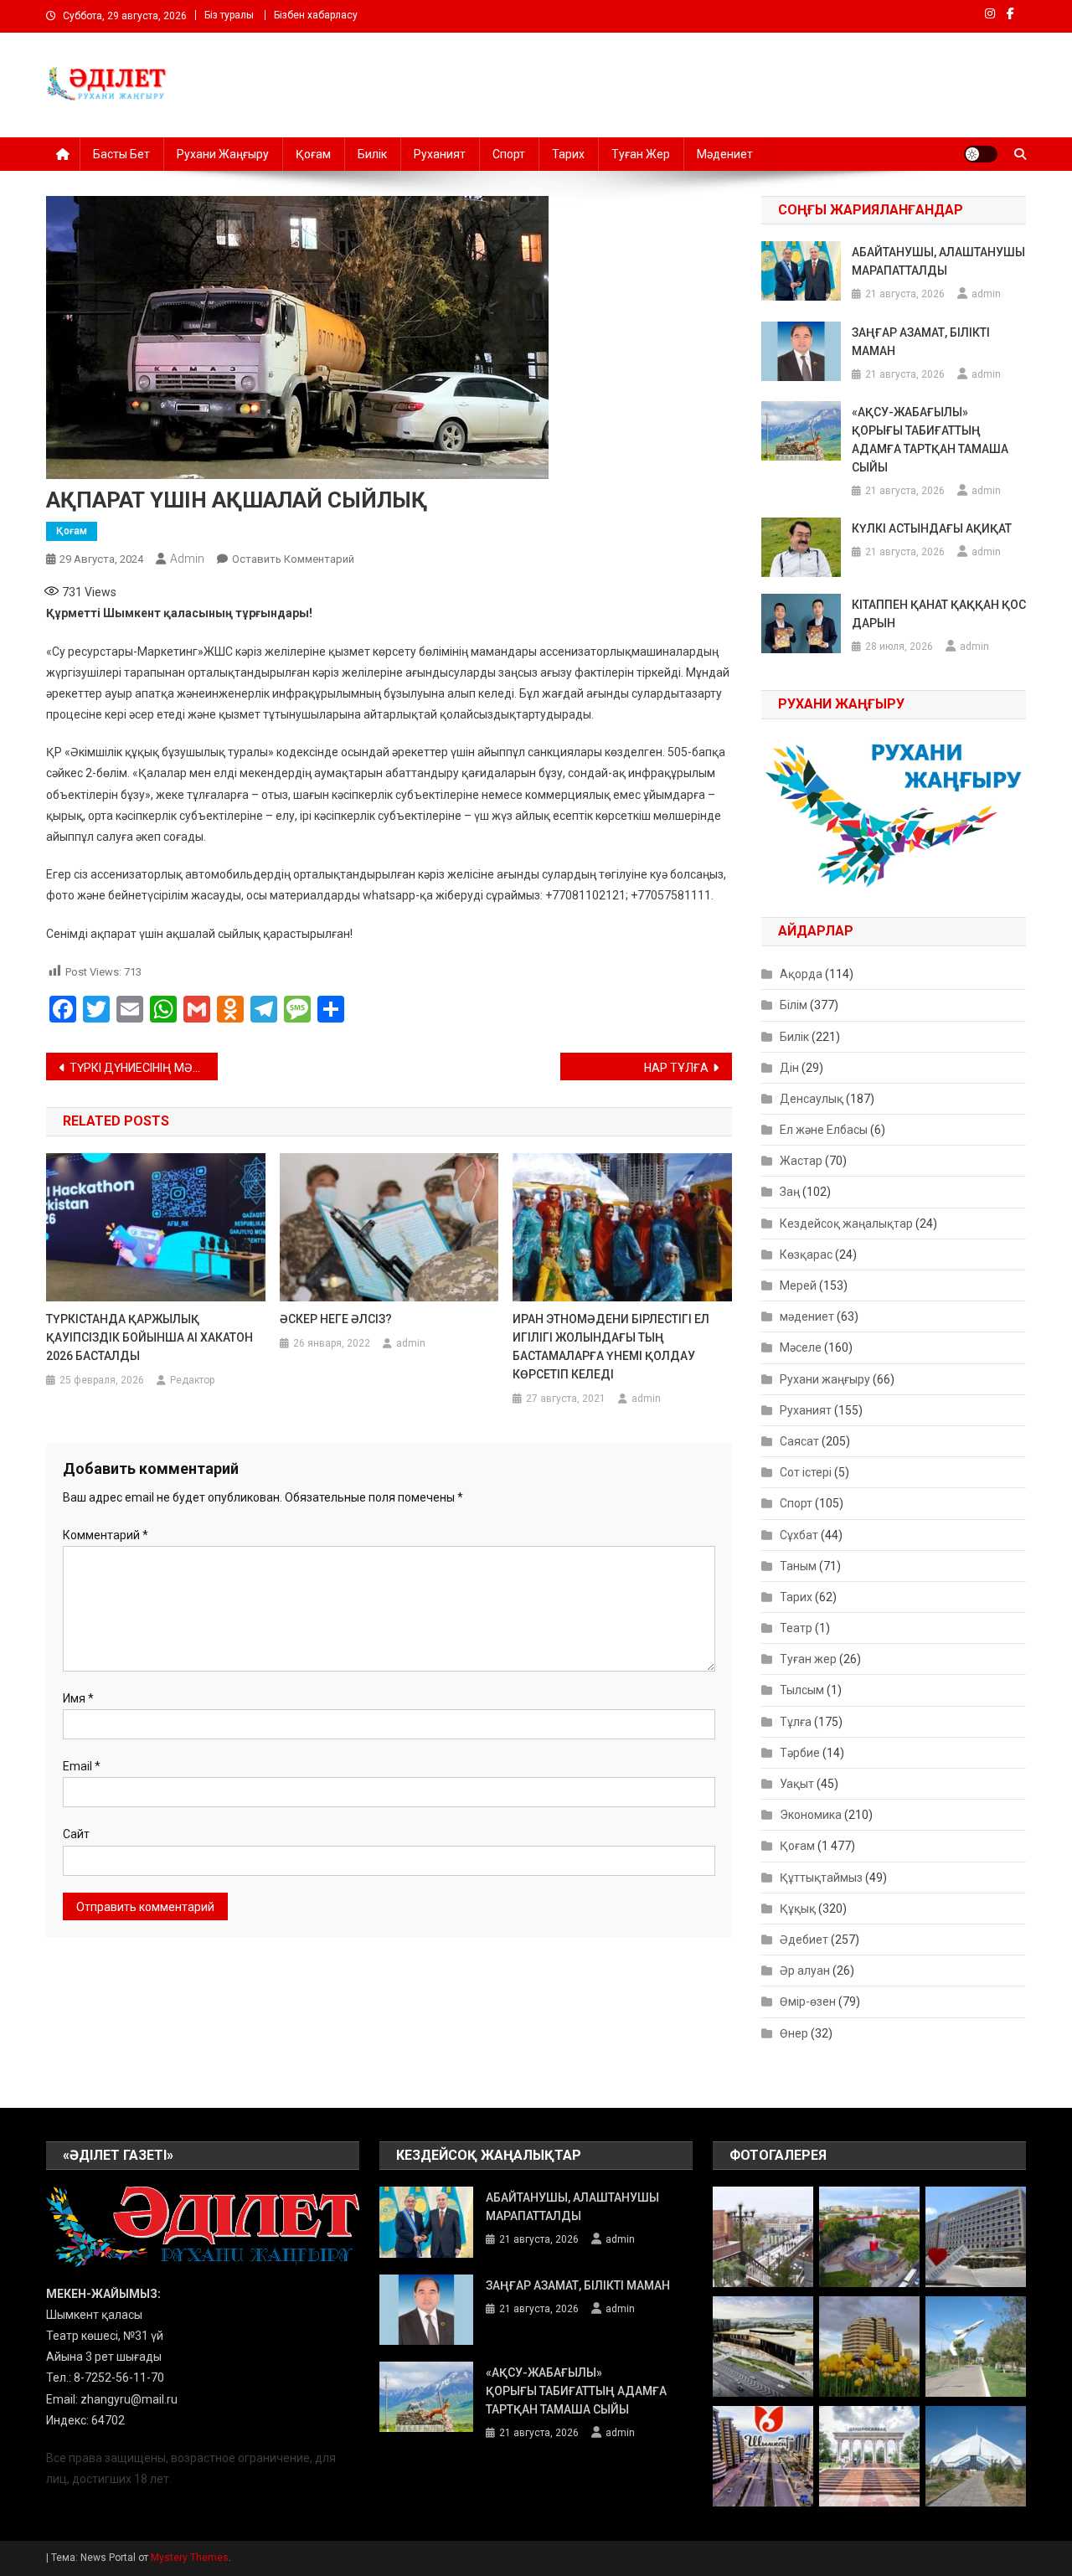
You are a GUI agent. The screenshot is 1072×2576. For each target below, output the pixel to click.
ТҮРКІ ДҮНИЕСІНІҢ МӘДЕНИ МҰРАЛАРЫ (144, 1068)
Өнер (794, 2033)
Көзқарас (806, 1255)
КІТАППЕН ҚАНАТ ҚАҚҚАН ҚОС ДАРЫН (939, 614)
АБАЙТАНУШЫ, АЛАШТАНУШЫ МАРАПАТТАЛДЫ (938, 261)
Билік (372, 154)
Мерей (798, 1285)
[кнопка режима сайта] (981, 154)
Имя (78, 1698)
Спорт (509, 154)
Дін (789, 1068)
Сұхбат (799, 1535)
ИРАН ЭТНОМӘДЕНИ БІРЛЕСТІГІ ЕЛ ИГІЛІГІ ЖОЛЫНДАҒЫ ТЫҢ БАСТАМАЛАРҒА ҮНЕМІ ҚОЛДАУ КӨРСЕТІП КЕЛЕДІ (611, 1347)
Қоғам (313, 154)
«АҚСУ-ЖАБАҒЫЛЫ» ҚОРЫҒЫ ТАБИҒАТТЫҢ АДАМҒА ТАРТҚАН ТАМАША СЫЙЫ (930, 440)
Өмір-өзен (808, 2002)
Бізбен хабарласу (316, 15)
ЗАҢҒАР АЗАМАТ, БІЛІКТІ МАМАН (921, 342)
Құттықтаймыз (821, 1878)
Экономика (811, 1815)
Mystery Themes (190, 2558)
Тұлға (796, 1722)
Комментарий (106, 1535)
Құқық (798, 1909)
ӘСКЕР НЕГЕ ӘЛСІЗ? (336, 1319)
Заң (790, 1192)
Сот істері (806, 1472)
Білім (794, 1005)
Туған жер (641, 154)
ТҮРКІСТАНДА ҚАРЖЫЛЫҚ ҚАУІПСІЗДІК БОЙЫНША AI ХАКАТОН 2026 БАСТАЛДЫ (149, 1337)
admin (187, 559)
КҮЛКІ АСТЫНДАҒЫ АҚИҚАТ (932, 528)
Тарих (568, 154)
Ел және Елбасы (824, 1130)
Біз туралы (229, 15)
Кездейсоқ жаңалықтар (846, 1224)
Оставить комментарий (293, 559)
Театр (796, 1628)
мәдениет (807, 1316)
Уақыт (797, 1784)
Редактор (192, 1380)
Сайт (76, 1834)
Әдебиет (804, 1940)
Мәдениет (725, 154)
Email (82, 1766)
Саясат (799, 1441)
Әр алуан (805, 1971)
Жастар (801, 1161)
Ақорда (801, 974)
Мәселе (801, 1347)
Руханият (440, 154)
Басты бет (121, 154)
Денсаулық (812, 1099)
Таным (798, 1566)
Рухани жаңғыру (223, 154)
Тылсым (802, 1690)
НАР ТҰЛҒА (676, 1068)
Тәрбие (800, 1753)
